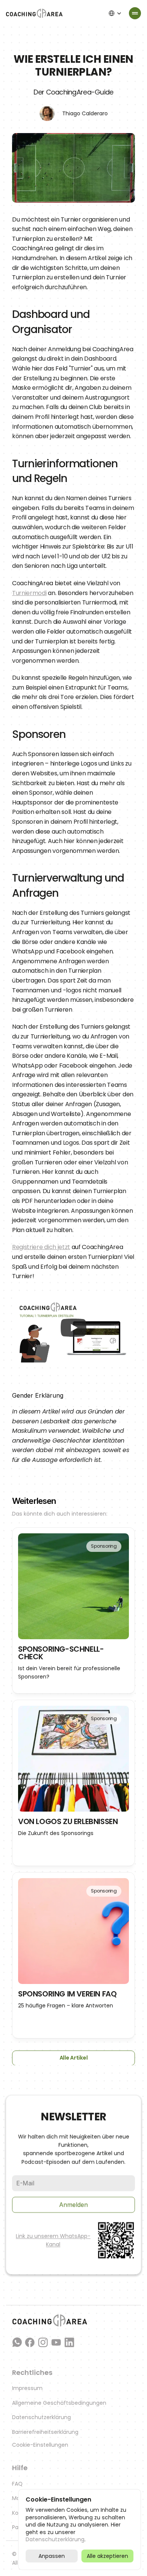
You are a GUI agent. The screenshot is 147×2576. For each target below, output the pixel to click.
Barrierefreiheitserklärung (45, 2432)
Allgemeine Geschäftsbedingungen (59, 2403)
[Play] (73, 1328)
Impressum (27, 2388)
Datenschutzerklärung (41, 2417)
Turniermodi (29, 593)
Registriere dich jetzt (41, 1247)
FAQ (17, 2484)
